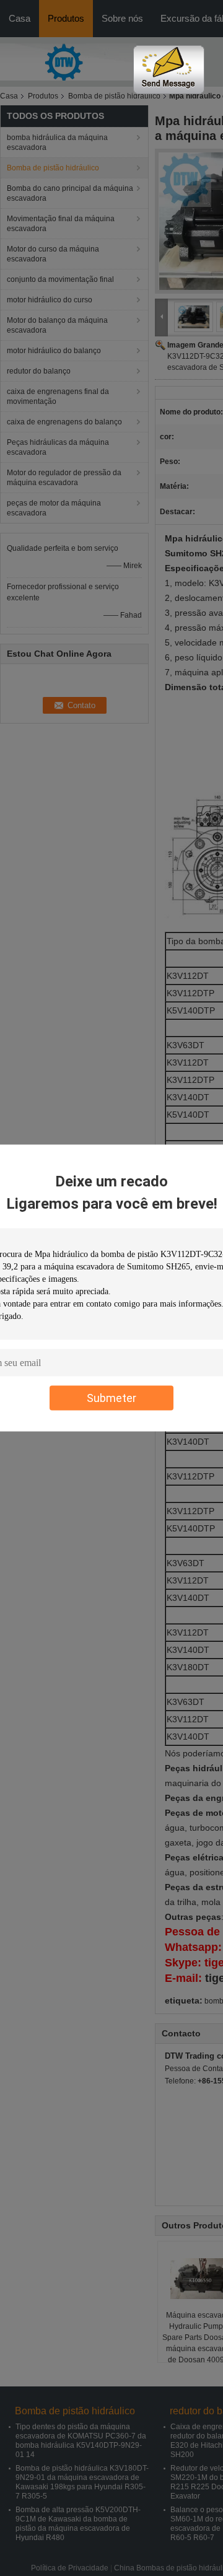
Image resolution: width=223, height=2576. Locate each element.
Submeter (111, 1398)
